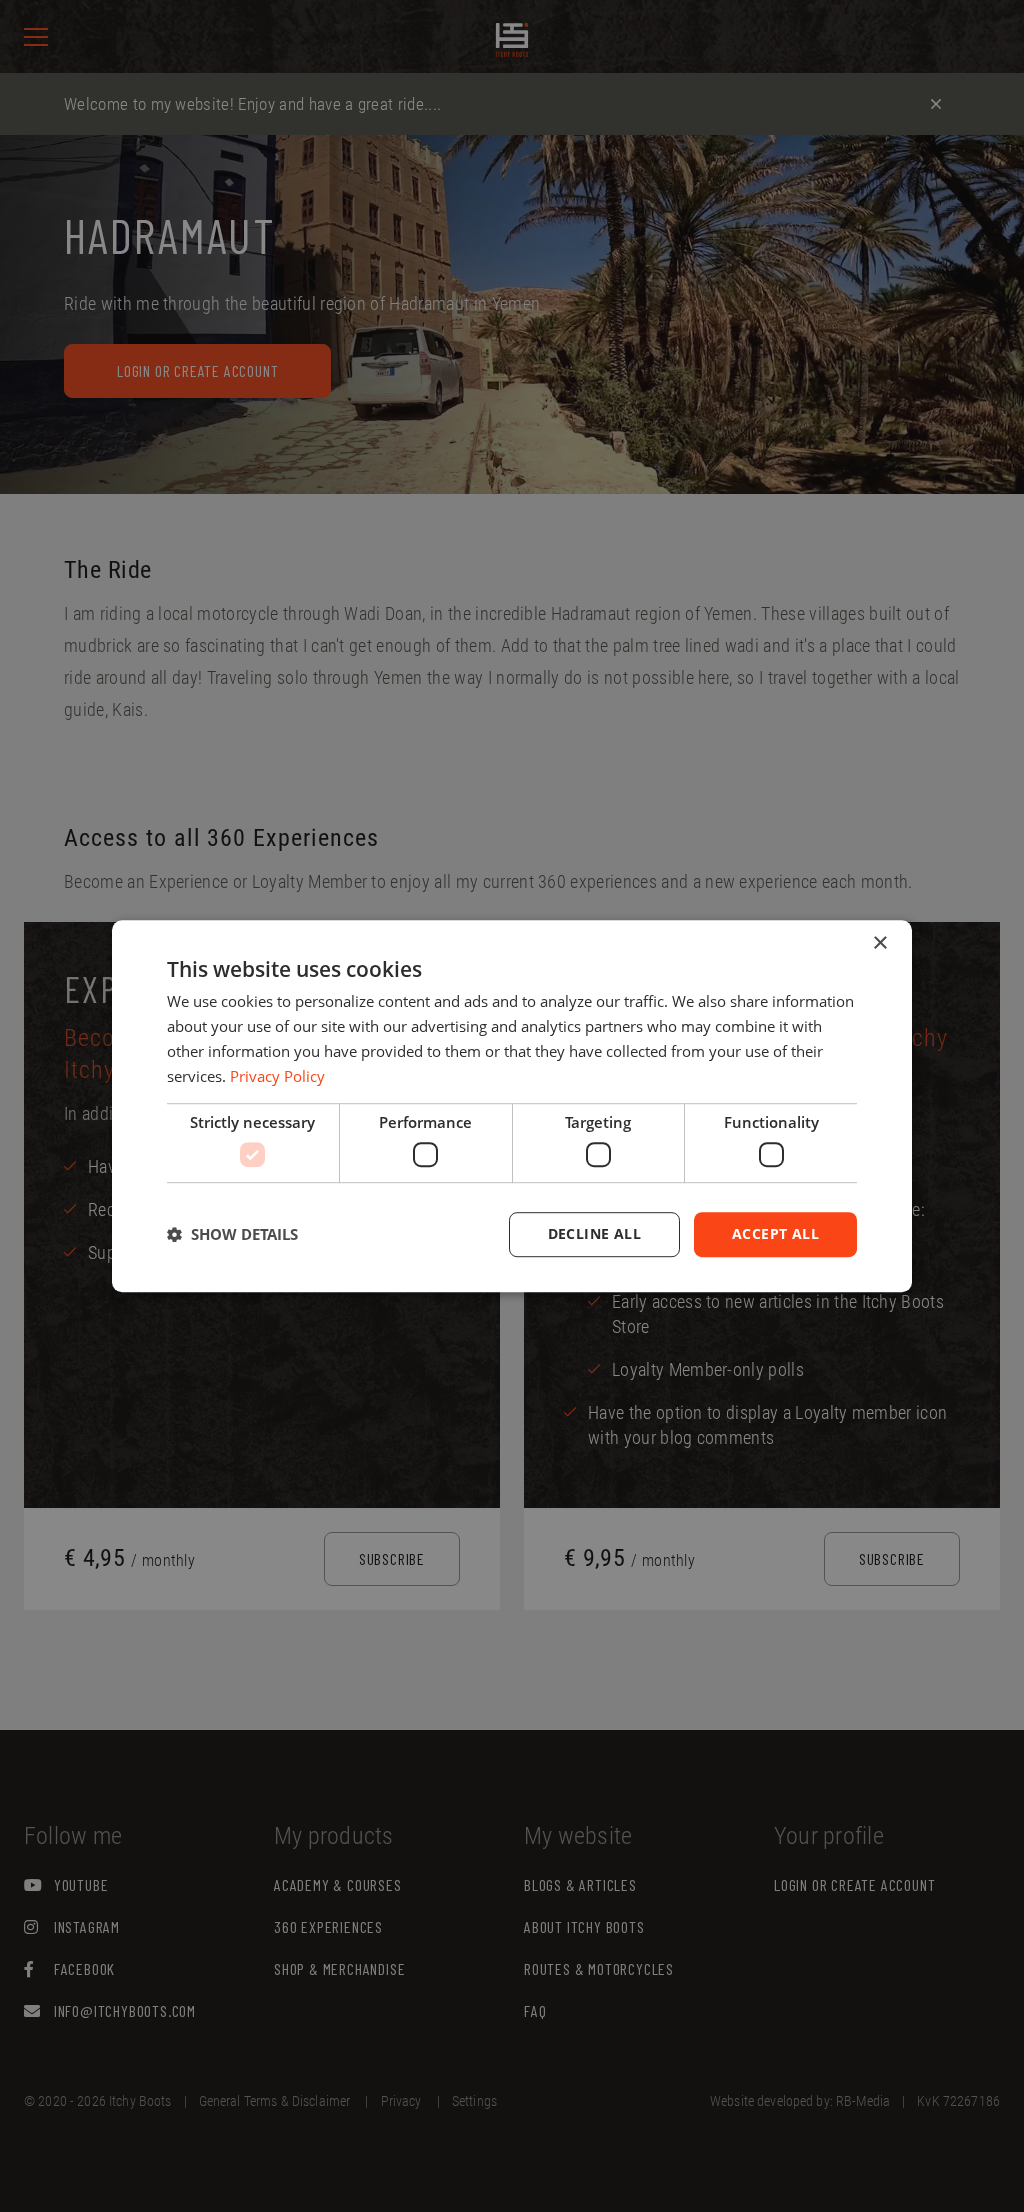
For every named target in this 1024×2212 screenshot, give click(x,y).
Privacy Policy (277, 1076)
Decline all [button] (594, 1233)
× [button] (879, 943)
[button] (232, 1234)
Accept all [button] (775, 1233)
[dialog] (512, 1106)
